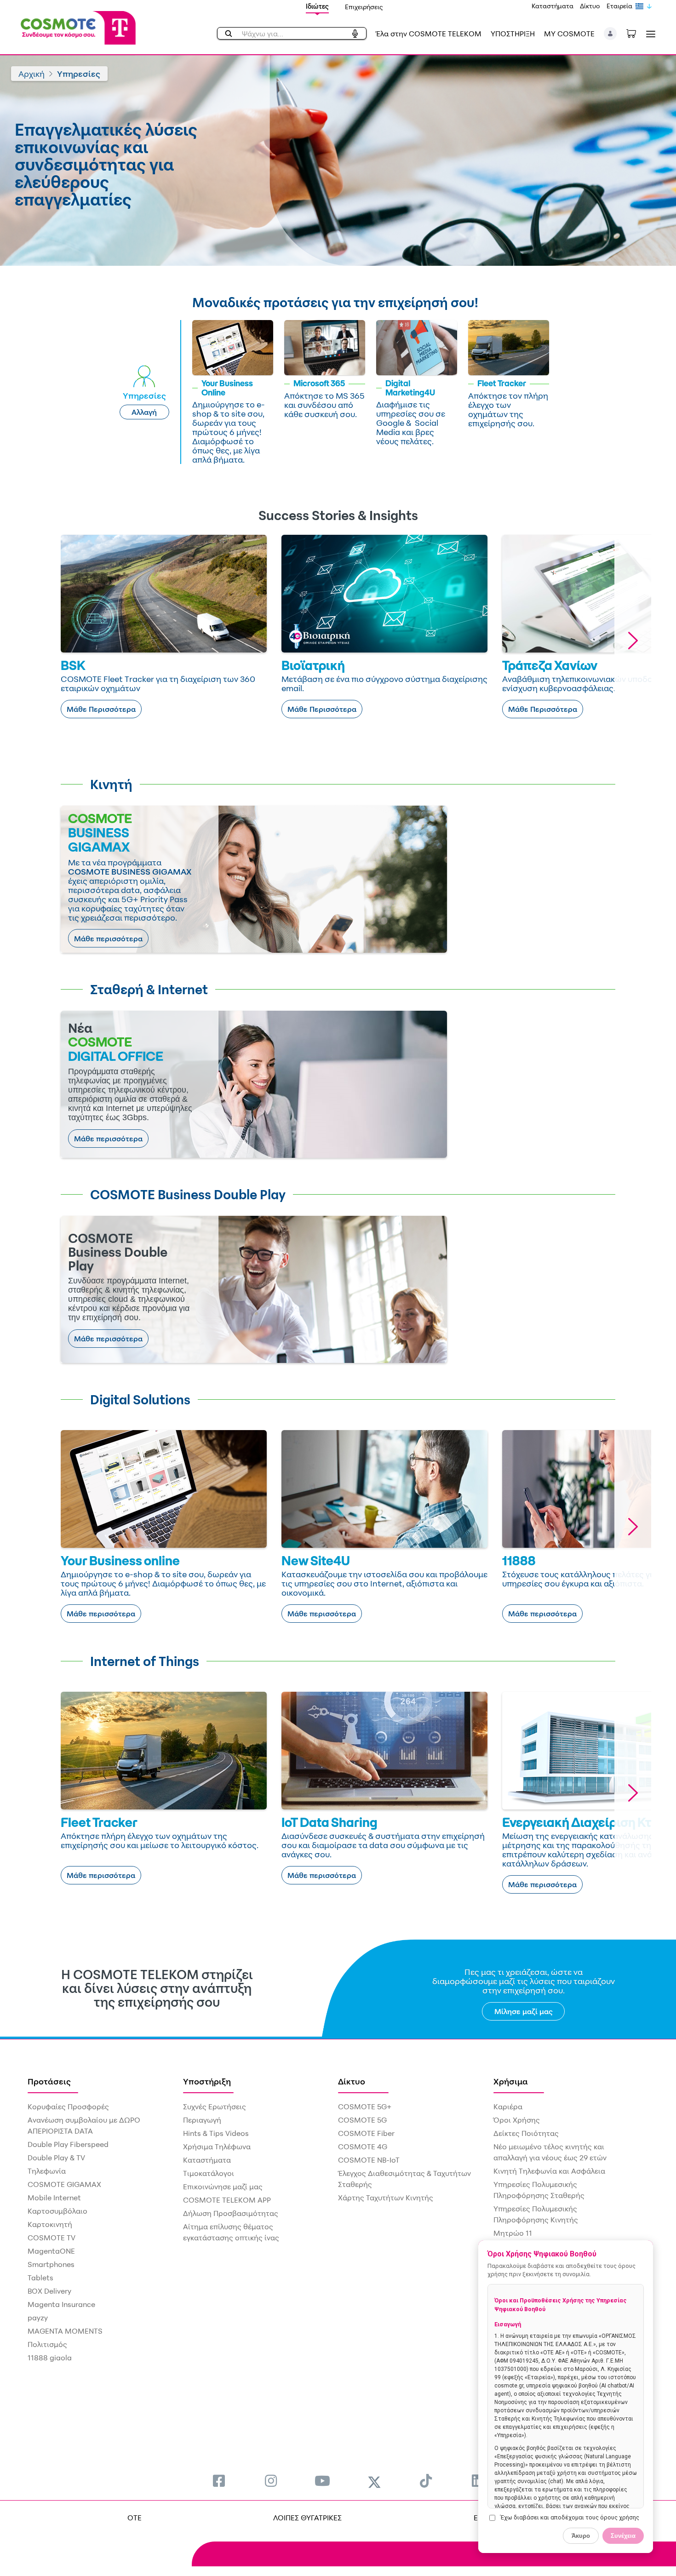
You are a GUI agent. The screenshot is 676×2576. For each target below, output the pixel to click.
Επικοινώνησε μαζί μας (223, 2187)
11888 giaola (50, 2358)
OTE (135, 2518)
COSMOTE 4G (363, 2147)
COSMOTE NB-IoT (369, 2160)
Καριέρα (508, 2107)
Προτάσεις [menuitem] (49, 2081)
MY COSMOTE (569, 34)
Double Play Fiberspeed (68, 2144)
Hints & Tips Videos (216, 2133)
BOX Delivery (49, 2291)
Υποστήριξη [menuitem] (207, 2081)
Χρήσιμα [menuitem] (511, 2081)
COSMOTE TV (52, 2238)
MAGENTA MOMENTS (65, 2331)
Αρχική (32, 74)
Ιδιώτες (317, 6)
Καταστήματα (553, 6)
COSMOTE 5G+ (365, 2107)
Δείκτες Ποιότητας (526, 2133)
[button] (610, 34)
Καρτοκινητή (50, 2224)
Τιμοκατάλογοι (209, 2173)
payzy (38, 2318)
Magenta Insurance (61, 2304)
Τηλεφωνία (47, 2171)
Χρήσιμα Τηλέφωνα (217, 2147)
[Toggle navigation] (649, 34)
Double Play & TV (56, 2158)
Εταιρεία (619, 6)
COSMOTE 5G (362, 2120)
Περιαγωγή (202, 2120)
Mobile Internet (54, 2198)
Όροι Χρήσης (517, 2120)
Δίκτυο (590, 6)
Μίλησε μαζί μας (524, 2011)
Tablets (40, 2278)
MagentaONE (51, 2251)
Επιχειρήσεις (364, 7)
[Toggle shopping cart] (636, 33)
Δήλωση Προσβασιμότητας (231, 2213)
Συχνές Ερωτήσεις (215, 2107)
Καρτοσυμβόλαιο (57, 2211)
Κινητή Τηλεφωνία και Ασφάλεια (549, 2171)
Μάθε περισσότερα (108, 939)
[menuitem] (219, 2481)
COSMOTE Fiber (366, 2133)
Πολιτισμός (47, 2344)
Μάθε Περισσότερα (101, 709)
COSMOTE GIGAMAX (64, 2184)
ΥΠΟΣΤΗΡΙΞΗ (513, 34)
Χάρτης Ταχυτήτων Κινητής (386, 2198)
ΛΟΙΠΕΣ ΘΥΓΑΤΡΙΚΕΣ (307, 2518)
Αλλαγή (144, 412)
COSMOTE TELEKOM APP (227, 2200)
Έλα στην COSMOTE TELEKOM (429, 34)
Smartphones (51, 2264)
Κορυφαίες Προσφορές (68, 2107)
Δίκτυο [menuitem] (352, 2081)
